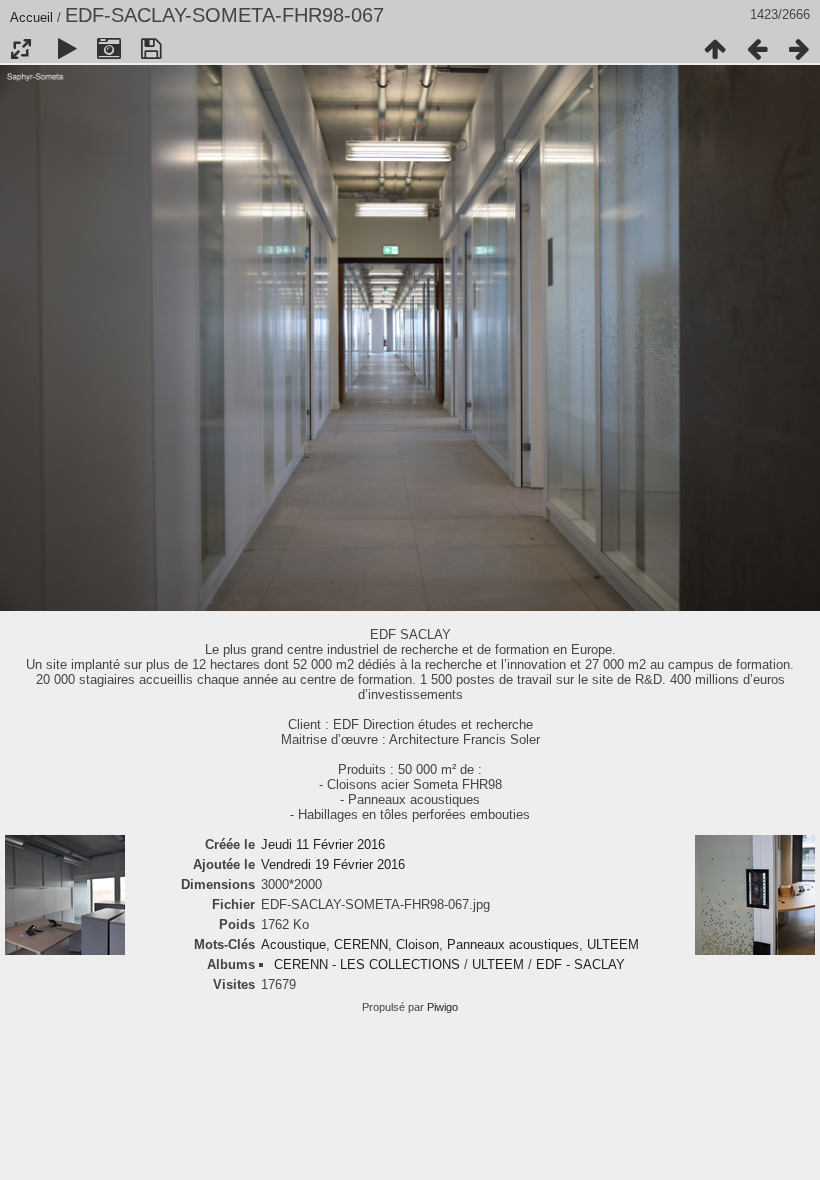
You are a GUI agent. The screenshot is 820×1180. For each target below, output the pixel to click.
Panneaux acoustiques (513, 944)
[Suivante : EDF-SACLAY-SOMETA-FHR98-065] (799, 49)
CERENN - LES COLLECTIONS (367, 964)
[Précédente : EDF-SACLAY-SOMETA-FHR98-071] (757, 49)
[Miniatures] (715, 49)
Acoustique (293, 944)
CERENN (361, 944)
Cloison (417, 944)
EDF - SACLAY (580, 964)
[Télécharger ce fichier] (151, 49)
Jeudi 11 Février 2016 (323, 844)
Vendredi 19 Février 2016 (333, 864)
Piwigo (442, 1007)
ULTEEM (613, 944)
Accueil (31, 17)
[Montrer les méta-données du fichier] (109, 49)
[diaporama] (67, 49)
